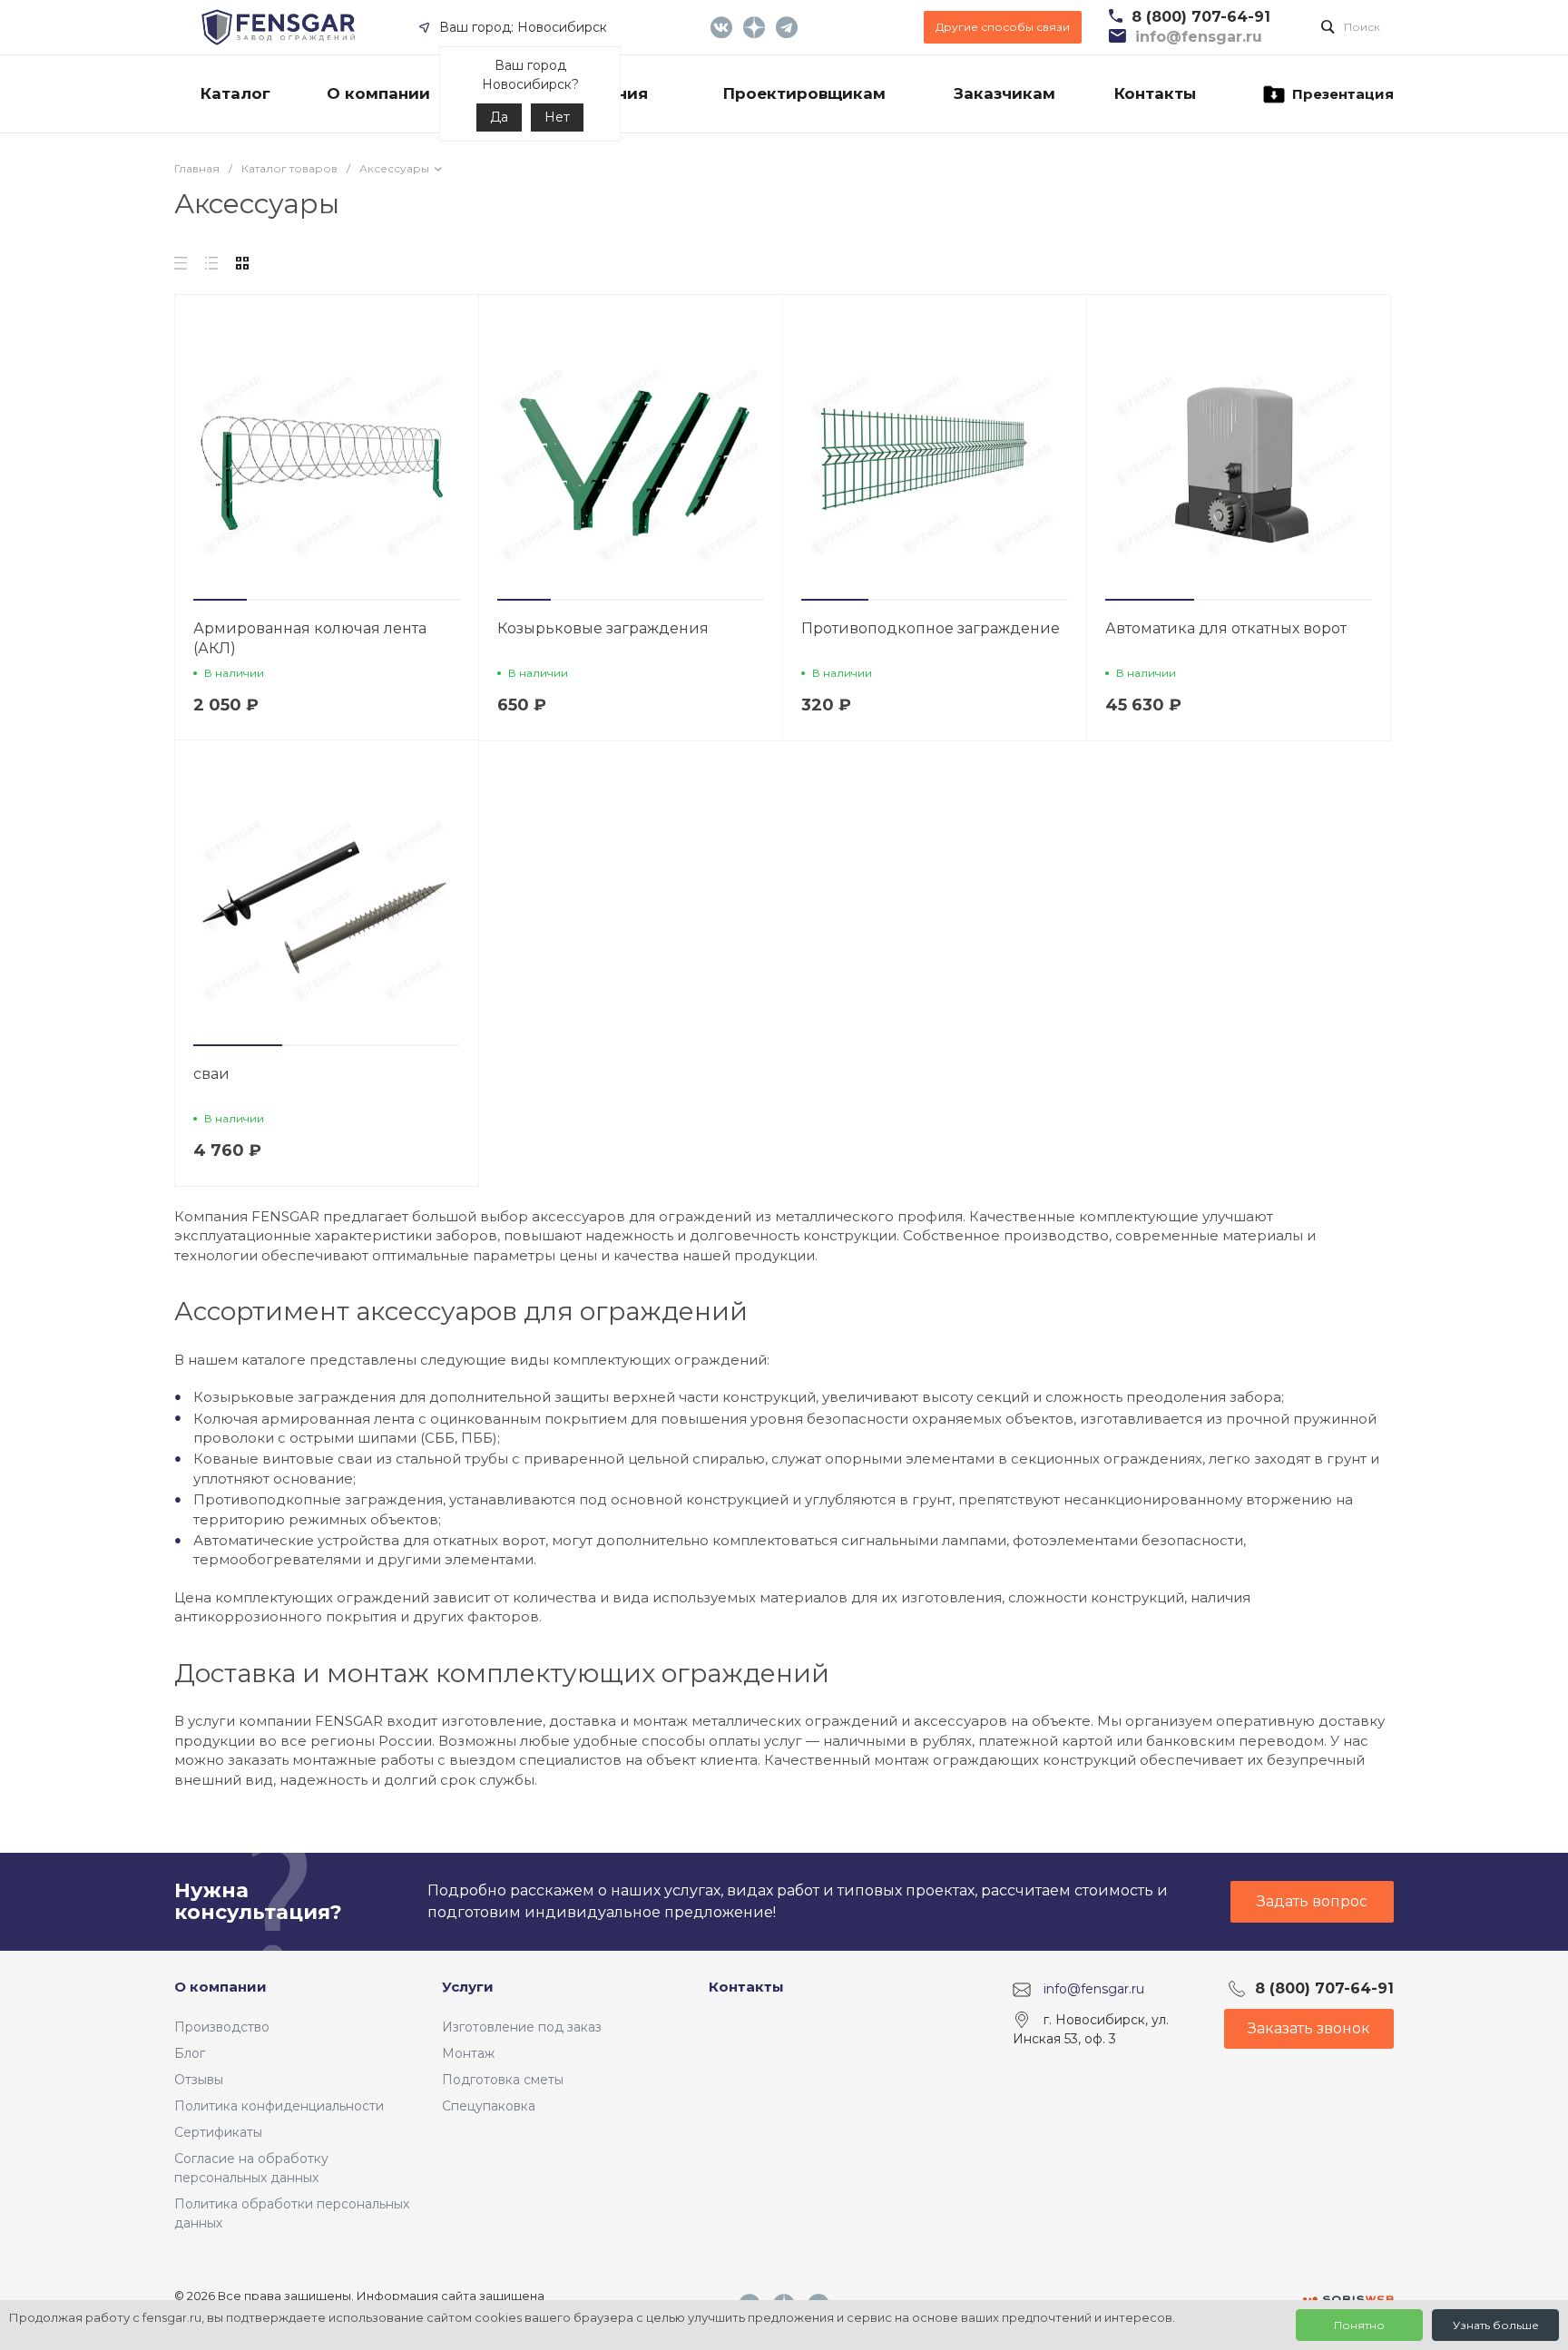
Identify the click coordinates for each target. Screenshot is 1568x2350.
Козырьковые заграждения (603, 628)
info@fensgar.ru (1094, 1989)
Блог (190, 2053)
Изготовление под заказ (522, 2027)
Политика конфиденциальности (279, 2106)
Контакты (746, 1987)
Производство (222, 2027)
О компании (220, 1987)
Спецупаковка (489, 2106)
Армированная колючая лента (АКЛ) (310, 638)
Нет (557, 117)
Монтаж (468, 2053)
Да (499, 117)
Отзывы (199, 2080)
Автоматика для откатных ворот (1226, 628)
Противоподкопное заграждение (931, 628)
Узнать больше (1496, 2325)
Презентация (1343, 94)
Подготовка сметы (503, 2080)
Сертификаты (218, 2132)
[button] (220, 600)
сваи (211, 1074)
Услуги (468, 1987)
